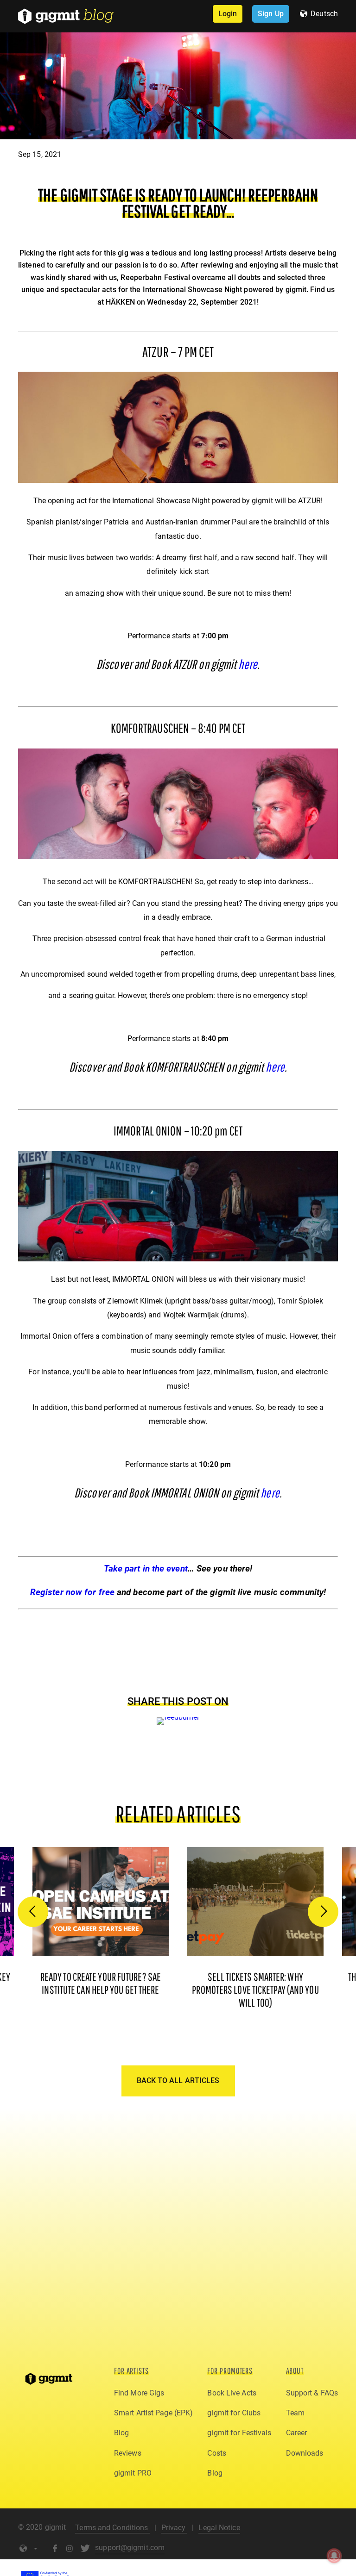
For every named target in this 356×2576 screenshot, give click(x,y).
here (248, 664)
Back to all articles (178, 2080)
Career (297, 2433)
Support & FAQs (312, 2393)
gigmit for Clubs (234, 2413)
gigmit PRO (133, 2473)
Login (228, 14)
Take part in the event (146, 1569)
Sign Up (271, 14)
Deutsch (324, 14)
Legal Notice (219, 2528)
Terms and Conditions (112, 2528)
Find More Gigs (139, 2393)
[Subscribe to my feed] (178, 1717)
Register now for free (72, 1592)
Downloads (305, 2453)
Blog (121, 2433)
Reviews (128, 2453)
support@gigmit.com (130, 2548)
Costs (217, 2453)
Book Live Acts (232, 2393)
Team (295, 2413)
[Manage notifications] (334, 2556)
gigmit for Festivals (239, 2433)
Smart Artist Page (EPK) (153, 2413)
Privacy (175, 2528)
